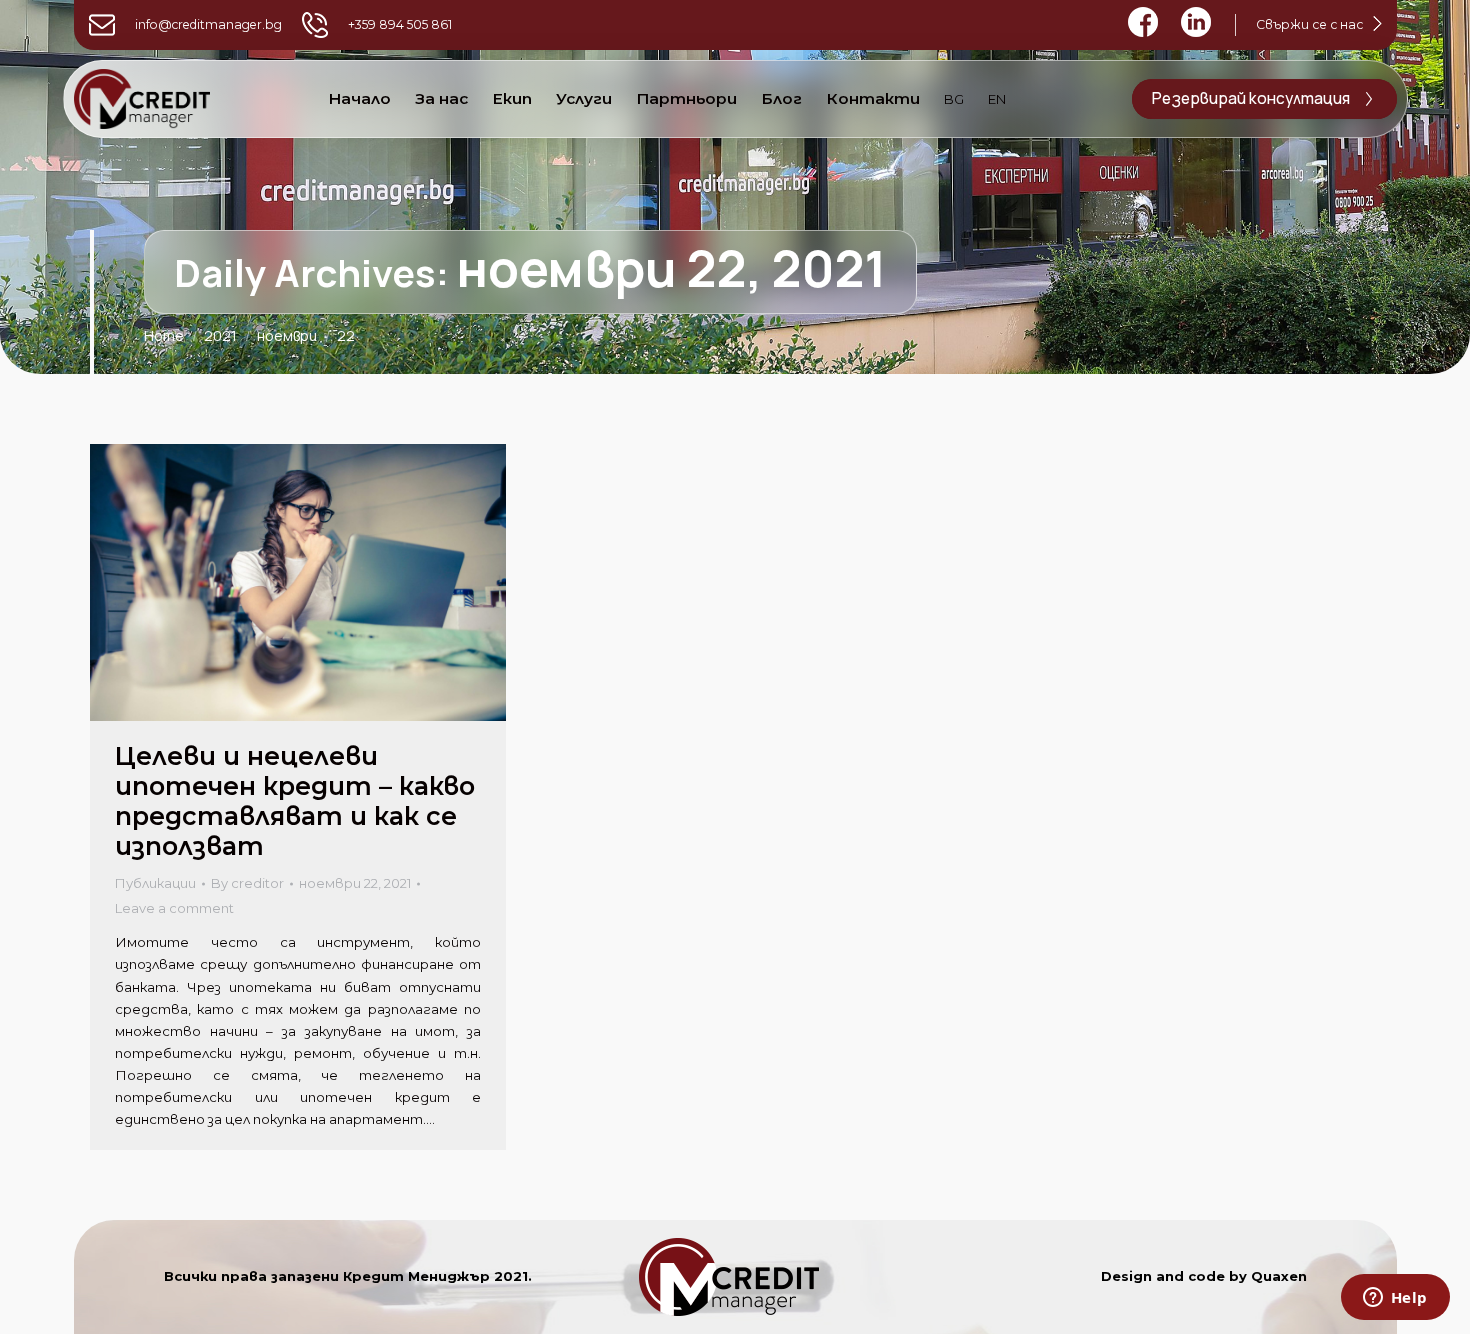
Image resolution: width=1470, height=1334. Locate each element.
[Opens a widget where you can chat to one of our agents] (1395, 1299)
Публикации (155, 883)
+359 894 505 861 (400, 24)
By (247, 883)
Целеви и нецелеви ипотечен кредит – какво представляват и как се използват (295, 801)
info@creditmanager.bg (208, 24)
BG (954, 99)
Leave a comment (174, 908)
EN (997, 99)
